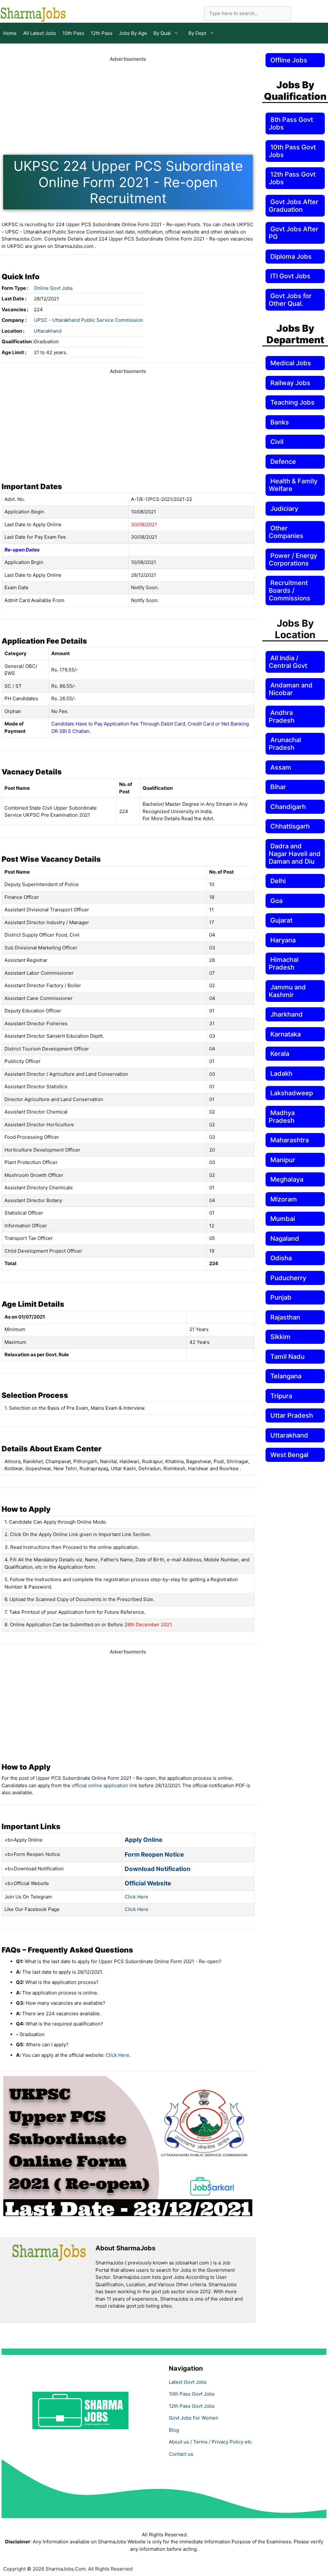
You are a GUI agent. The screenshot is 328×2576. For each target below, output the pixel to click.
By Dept (197, 33)
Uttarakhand (48, 331)
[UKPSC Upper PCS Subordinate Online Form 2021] (128, 2214)
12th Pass (102, 33)
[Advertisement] (128, 1700)
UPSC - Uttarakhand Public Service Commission (89, 320)
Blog (174, 2430)
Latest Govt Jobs (188, 2382)
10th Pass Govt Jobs (192, 2394)
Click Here (136, 1897)
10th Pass (73, 33)
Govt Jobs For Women (194, 2418)
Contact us (181, 2454)
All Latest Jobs (40, 33)
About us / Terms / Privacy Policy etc (210, 2442)
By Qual (162, 33)
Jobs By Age (133, 33)
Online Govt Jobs (53, 288)
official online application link (105, 1785)
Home (10, 33)
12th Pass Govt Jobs (192, 2406)
